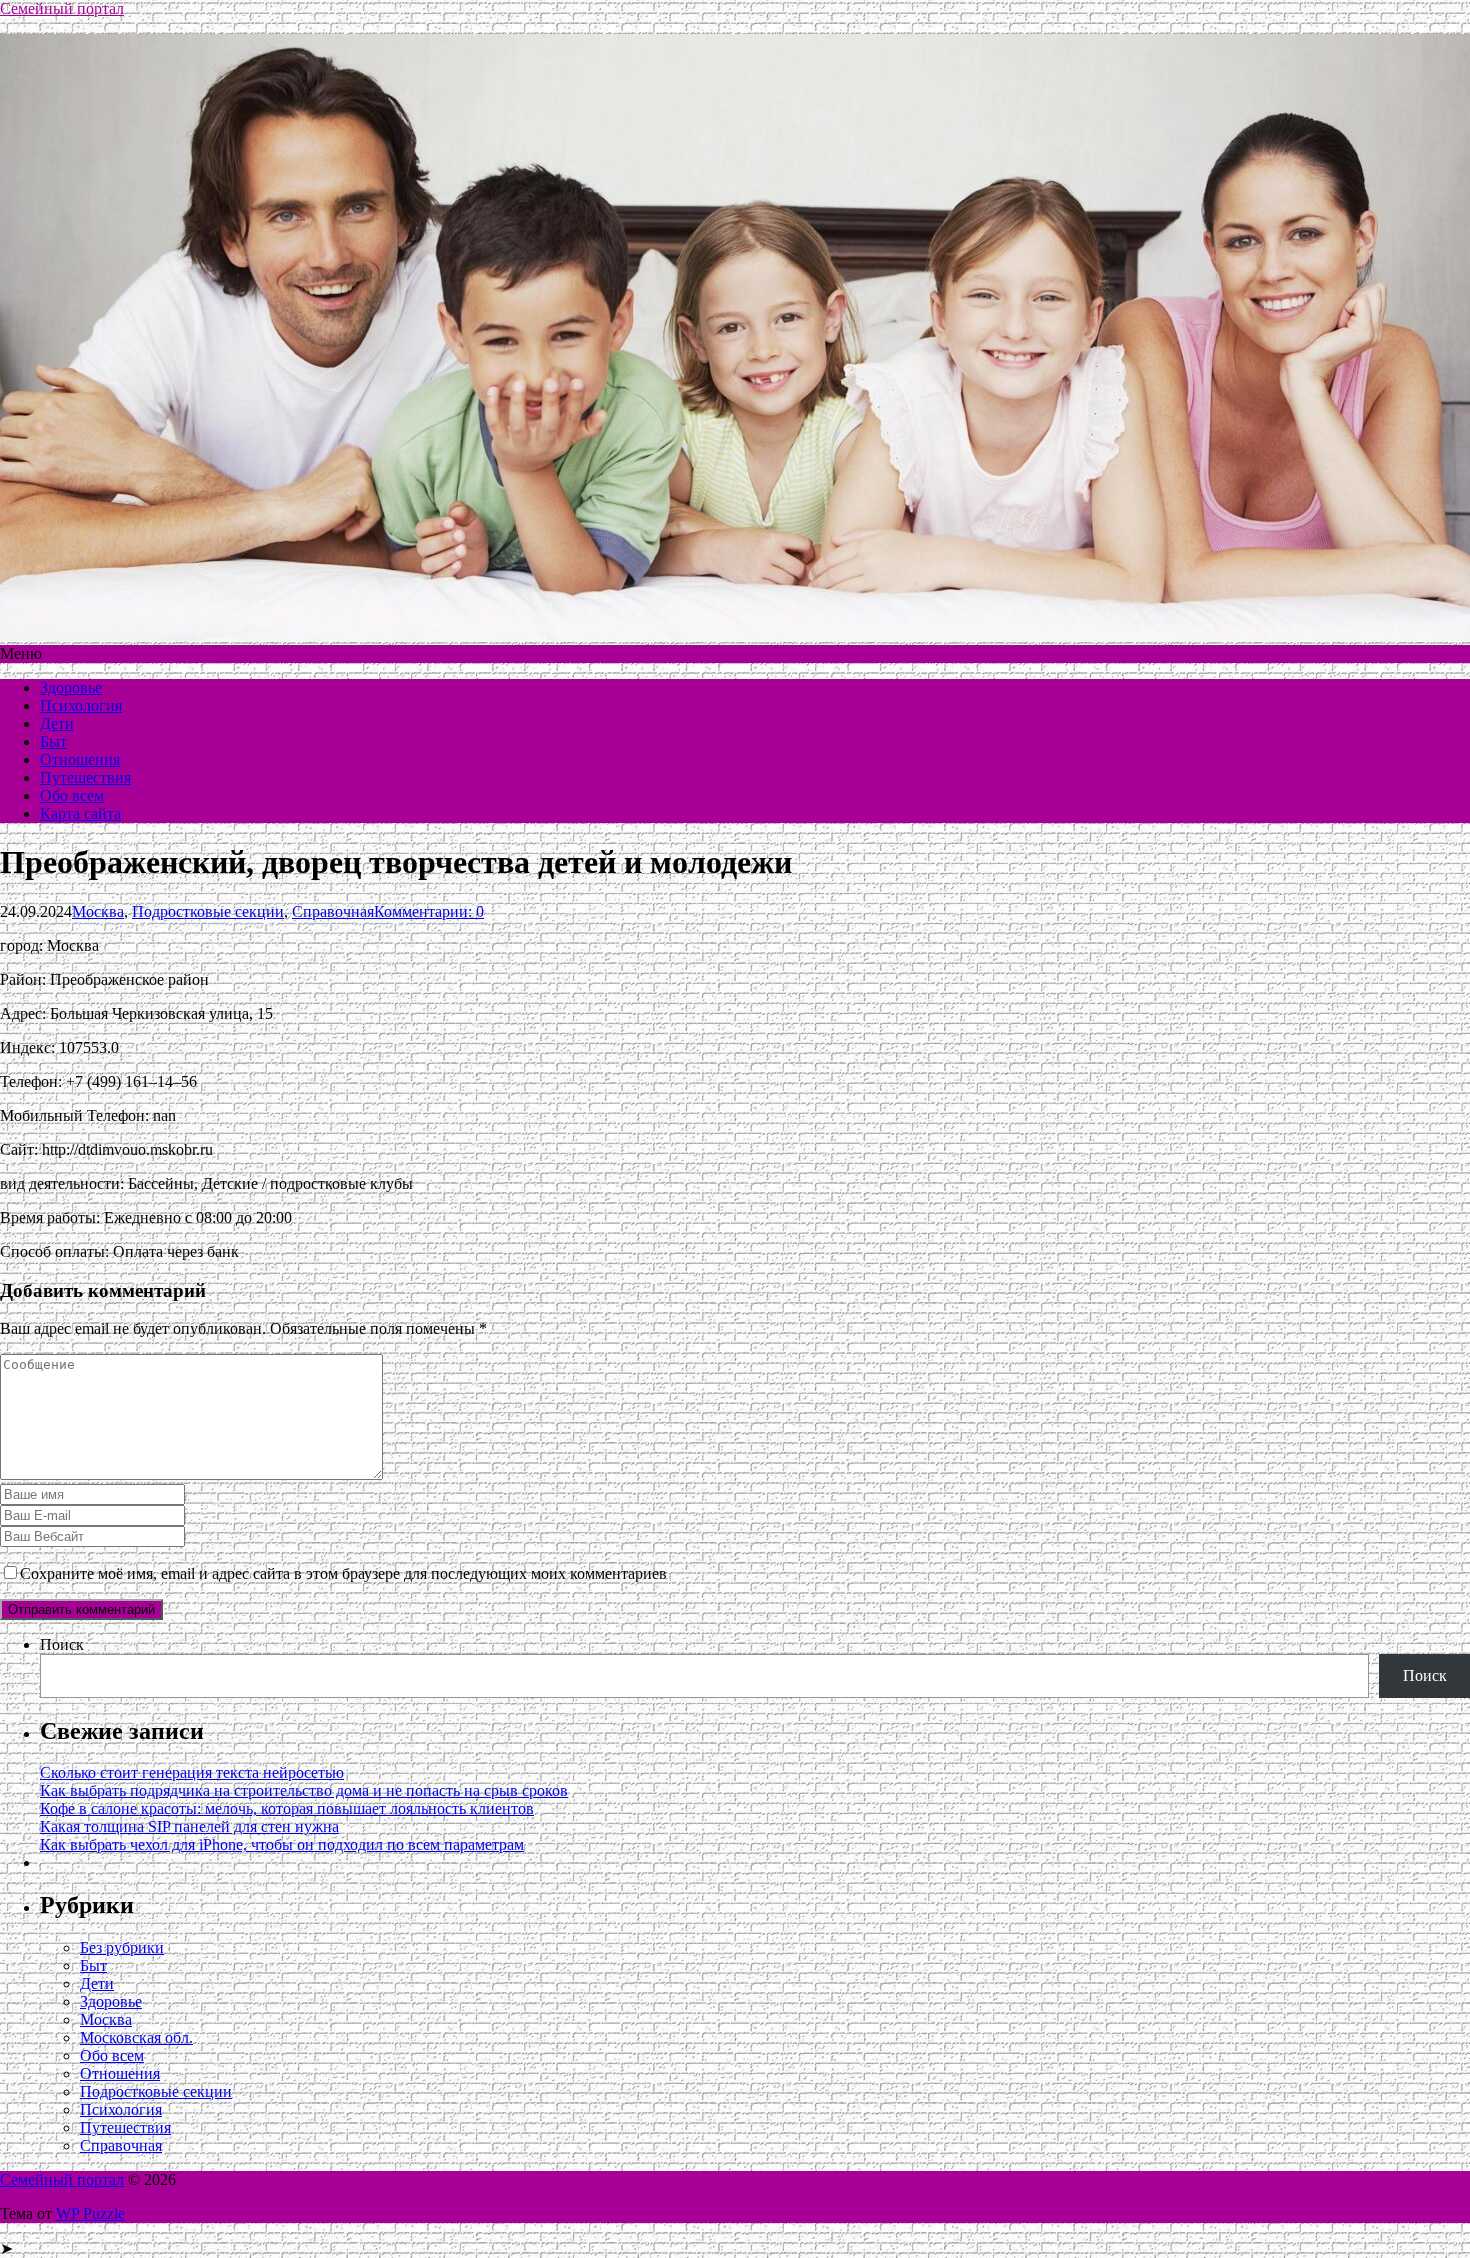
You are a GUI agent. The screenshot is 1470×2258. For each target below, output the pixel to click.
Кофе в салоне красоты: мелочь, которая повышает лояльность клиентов (287, 1808)
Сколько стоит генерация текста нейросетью (192, 1772)
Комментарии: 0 (429, 911)
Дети (57, 723)
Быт (53, 741)
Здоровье (71, 687)
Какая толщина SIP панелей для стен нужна (189, 1826)
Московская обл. (136, 2037)
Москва (98, 911)
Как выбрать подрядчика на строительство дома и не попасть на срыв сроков (304, 1790)
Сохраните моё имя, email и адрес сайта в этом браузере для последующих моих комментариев (343, 1573)
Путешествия (85, 777)
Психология (81, 705)
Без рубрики (122, 1947)
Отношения (80, 759)
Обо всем (72, 795)
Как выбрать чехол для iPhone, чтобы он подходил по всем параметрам (282, 1844)
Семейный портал (62, 8)
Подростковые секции (208, 911)
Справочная (333, 911)
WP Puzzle (90, 2213)
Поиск (62, 1644)
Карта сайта (80, 813)
